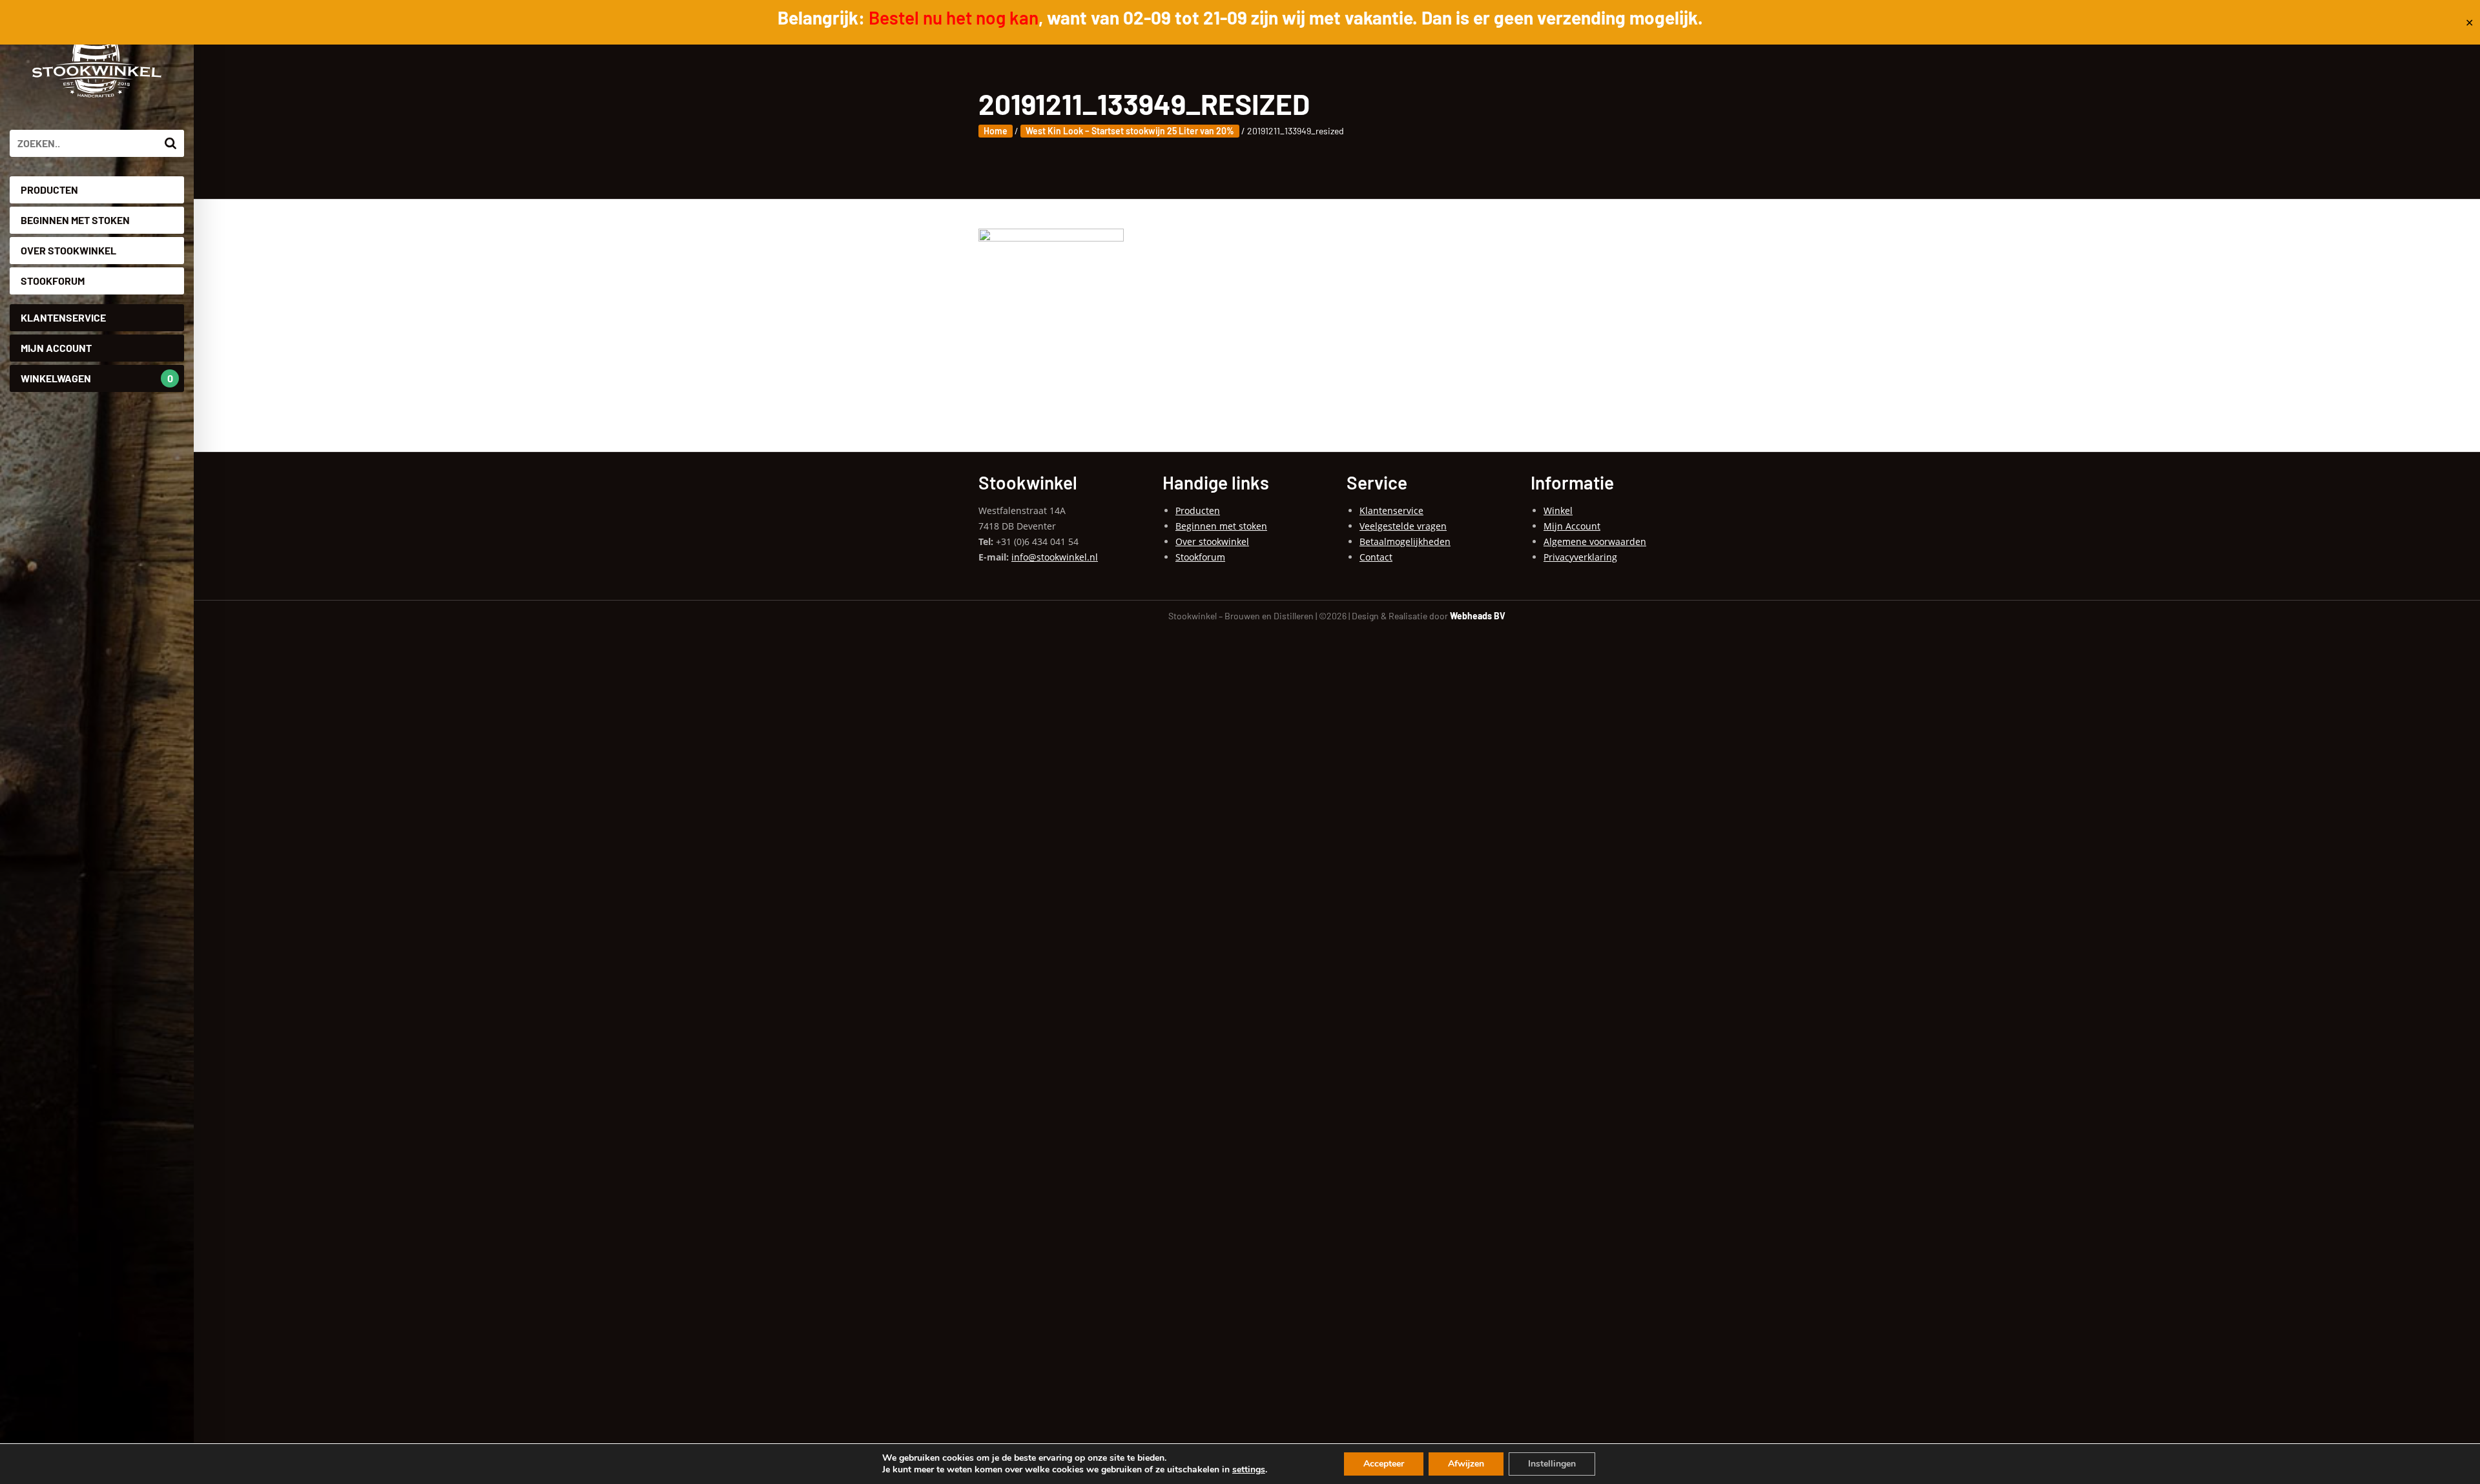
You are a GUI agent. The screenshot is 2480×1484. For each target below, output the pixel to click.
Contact (1376, 557)
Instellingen (1552, 1464)
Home (996, 131)
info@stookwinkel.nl (1055, 557)
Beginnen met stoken (75, 220)
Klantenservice (63, 317)
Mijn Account (56, 348)
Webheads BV (1478, 616)
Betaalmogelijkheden (1405, 541)
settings (1249, 1470)
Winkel (1558, 510)
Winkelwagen (97, 378)
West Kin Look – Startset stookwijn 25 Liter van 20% (1130, 131)
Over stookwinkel (68, 250)
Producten (49, 190)
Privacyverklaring (1580, 557)
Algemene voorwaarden (1595, 541)
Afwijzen (1466, 1464)
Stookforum (53, 281)
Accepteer (1384, 1464)
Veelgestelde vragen (1403, 526)
